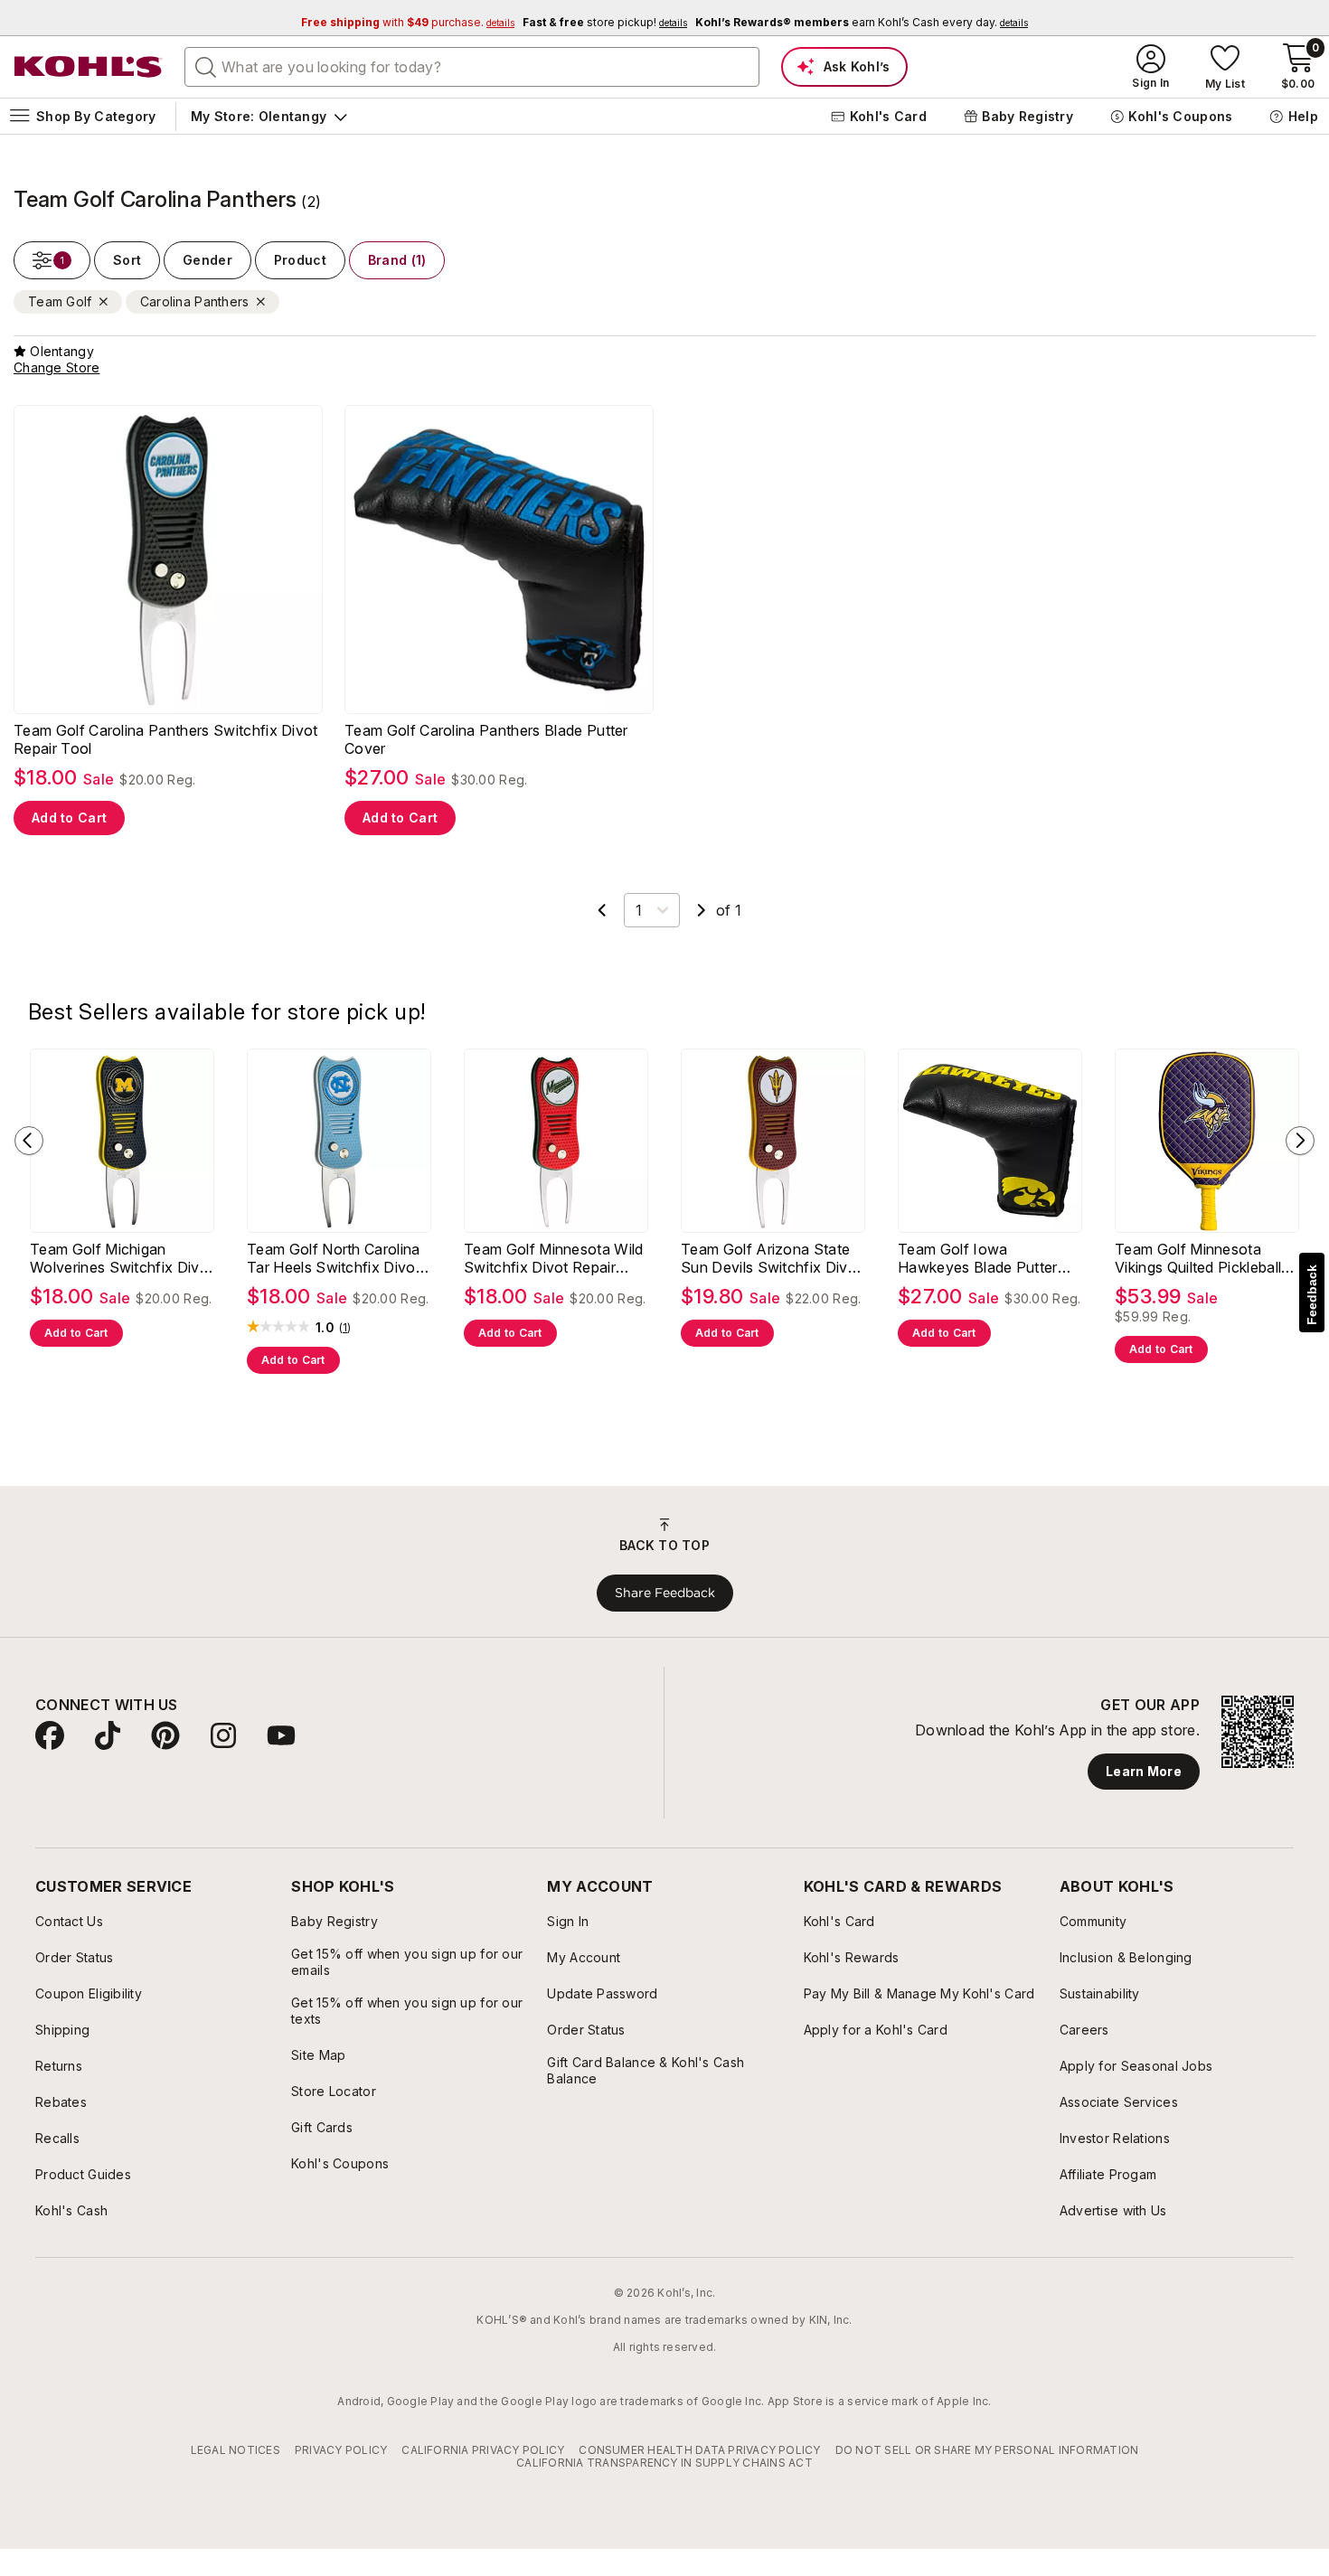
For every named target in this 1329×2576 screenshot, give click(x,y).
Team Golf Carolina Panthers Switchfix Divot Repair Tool (166, 773)
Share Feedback (665, 1626)
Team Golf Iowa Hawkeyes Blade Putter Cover (978, 1292)
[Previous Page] (602, 944)
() (345, 1361)
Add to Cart (69, 851)
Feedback (1312, 1295)
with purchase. (408, 22)
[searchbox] (472, 67)
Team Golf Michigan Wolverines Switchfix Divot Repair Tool (122, 1292)
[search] (206, 66)
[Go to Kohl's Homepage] (89, 67)
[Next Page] (702, 944)
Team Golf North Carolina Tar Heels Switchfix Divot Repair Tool (334, 1292)
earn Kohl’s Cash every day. (862, 22)
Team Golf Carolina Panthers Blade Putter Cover (486, 773)
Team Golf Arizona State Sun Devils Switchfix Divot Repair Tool (771, 1292)
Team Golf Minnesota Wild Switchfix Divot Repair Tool (554, 1292)
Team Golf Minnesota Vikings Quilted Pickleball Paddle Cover (1198, 1292)
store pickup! (605, 22)
